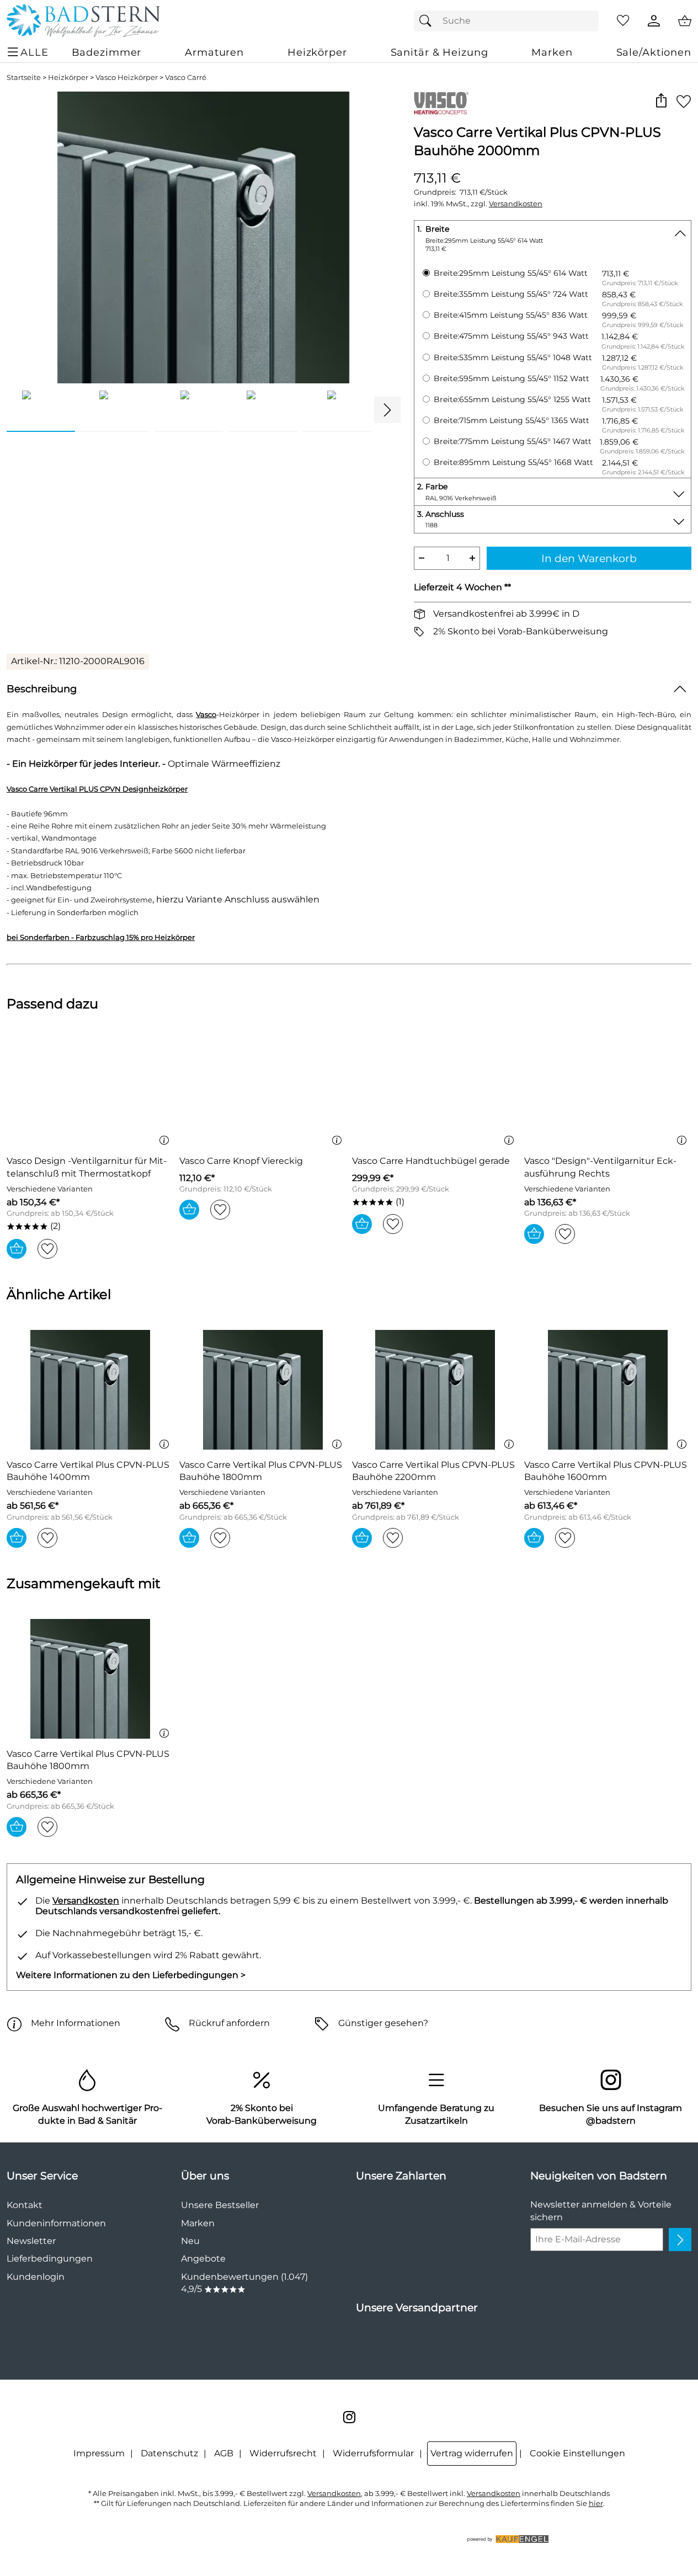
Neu (190, 2241)
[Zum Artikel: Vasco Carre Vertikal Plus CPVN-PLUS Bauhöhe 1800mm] (263, 1390)
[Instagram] (349, 2417)
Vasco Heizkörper (127, 78)
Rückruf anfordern (229, 2023)
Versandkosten (516, 204)
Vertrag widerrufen (472, 2453)
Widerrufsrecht (283, 2453)
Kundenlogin (36, 2277)
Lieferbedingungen (50, 2259)
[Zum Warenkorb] (685, 21)
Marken (198, 2223)
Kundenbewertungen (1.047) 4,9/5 (244, 2283)
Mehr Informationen (76, 2023)
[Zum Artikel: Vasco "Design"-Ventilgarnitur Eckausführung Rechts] (608, 1086)
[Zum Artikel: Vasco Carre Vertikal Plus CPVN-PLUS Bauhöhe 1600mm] (608, 1390)
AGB (224, 2453)
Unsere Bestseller (220, 2205)
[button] (661, 101)
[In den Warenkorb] (17, 1249)
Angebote (203, 2259)
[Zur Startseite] (83, 21)
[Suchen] (428, 21)
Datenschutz (169, 2453)
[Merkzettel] (623, 21)
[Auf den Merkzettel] (684, 101)
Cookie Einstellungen (577, 2453)
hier (596, 2503)
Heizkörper (68, 78)
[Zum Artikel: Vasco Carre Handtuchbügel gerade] (436, 1086)
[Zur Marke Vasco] (441, 103)
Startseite (24, 78)
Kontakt (25, 2205)
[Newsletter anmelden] (680, 2240)
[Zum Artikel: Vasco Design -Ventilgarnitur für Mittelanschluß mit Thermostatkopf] (90, 1086)
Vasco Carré (186, 78)
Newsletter (31, 2241)
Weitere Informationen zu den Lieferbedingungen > (131, 1975)
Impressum (99, 2453)
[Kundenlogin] (654, 21)
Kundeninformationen (56, 2223)
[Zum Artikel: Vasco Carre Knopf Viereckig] (263, 1086)
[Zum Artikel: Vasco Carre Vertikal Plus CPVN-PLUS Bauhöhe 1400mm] (90, 1390)
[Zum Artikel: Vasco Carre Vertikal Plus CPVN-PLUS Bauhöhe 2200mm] (436, 1390)
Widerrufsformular (373, 2453)
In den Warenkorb (589, 558)
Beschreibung (42, 689)
